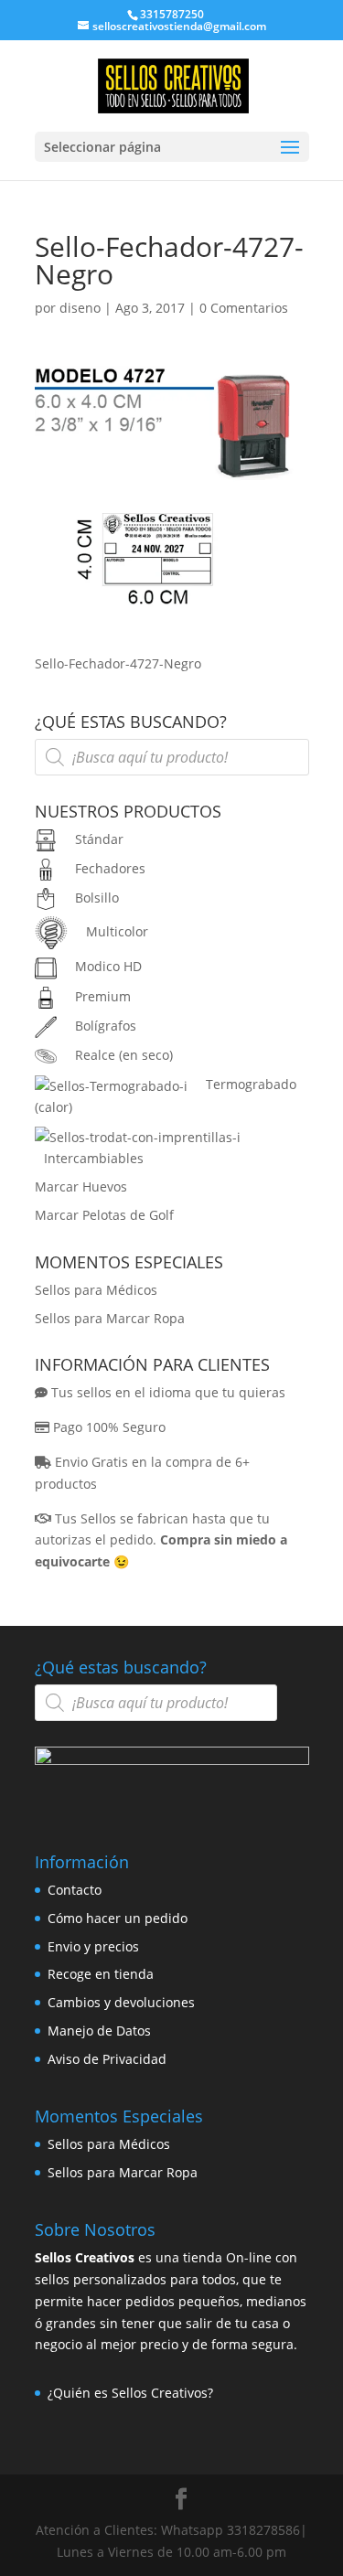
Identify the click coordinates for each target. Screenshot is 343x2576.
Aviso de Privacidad (107, 2059)
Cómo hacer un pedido (118, 1918)
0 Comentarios (244, 308)
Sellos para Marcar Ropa (110, 1318)
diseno (80, 308)
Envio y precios (93, 1946)
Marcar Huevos (81, 1186)
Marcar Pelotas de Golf (104, 1215)
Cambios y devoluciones (121, 2002)
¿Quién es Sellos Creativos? (130, 2393)
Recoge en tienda (101, 1974)
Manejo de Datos (99, 2031)
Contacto (75, 1890)
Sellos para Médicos (96, 1290)
